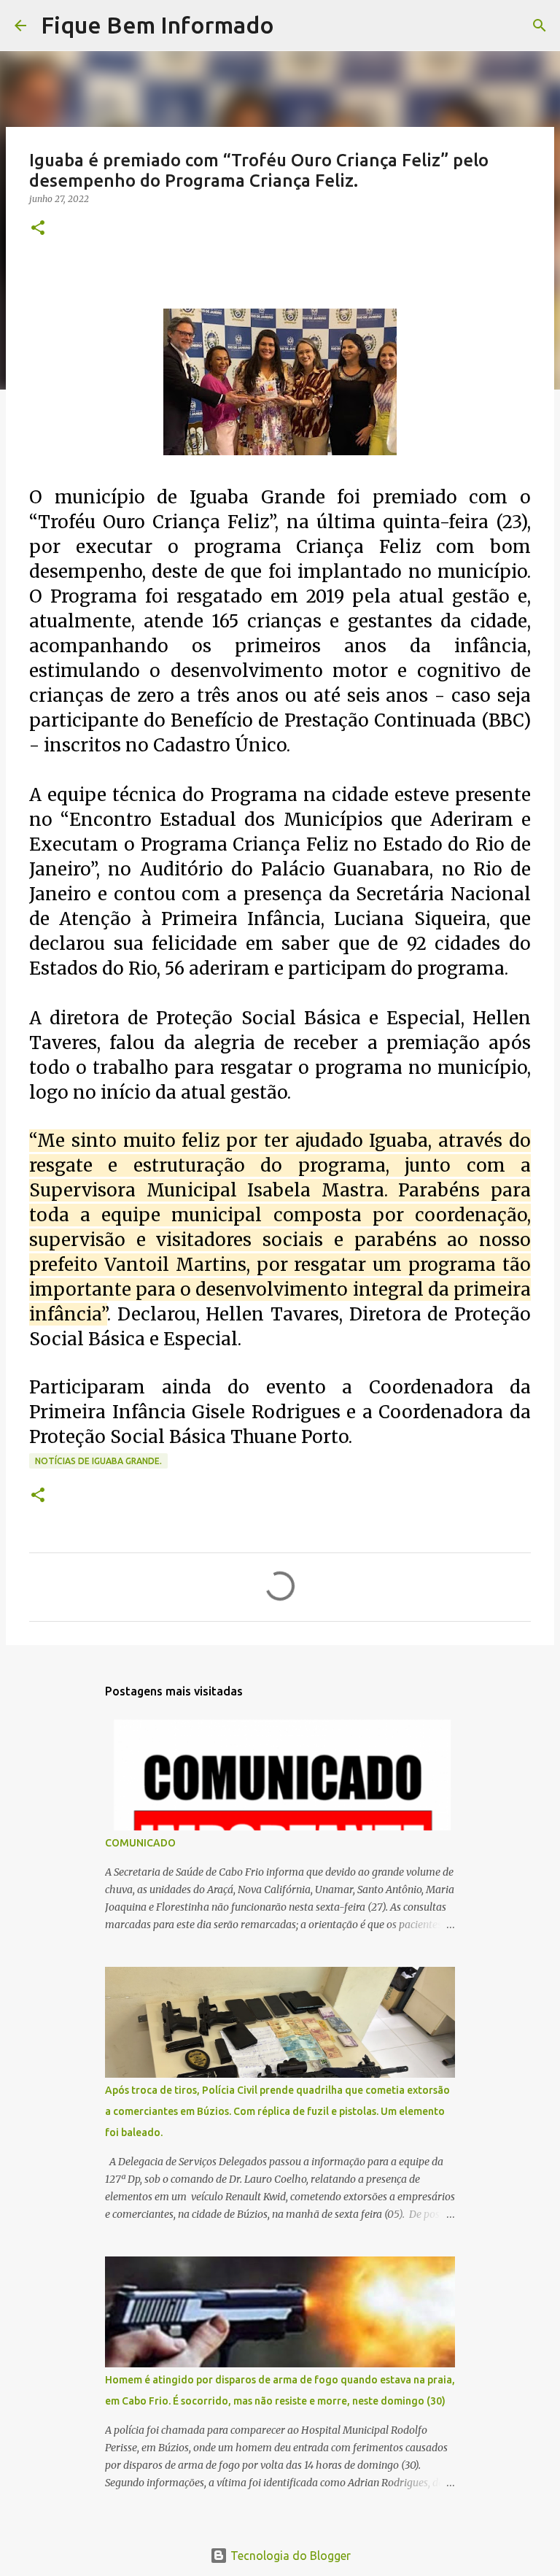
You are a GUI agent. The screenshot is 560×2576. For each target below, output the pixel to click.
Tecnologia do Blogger (289, 2556)
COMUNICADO (140, 1843)
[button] (38, 229)
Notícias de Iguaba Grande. (98, 1461)
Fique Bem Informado (157, 25)
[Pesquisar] (295, 26)
